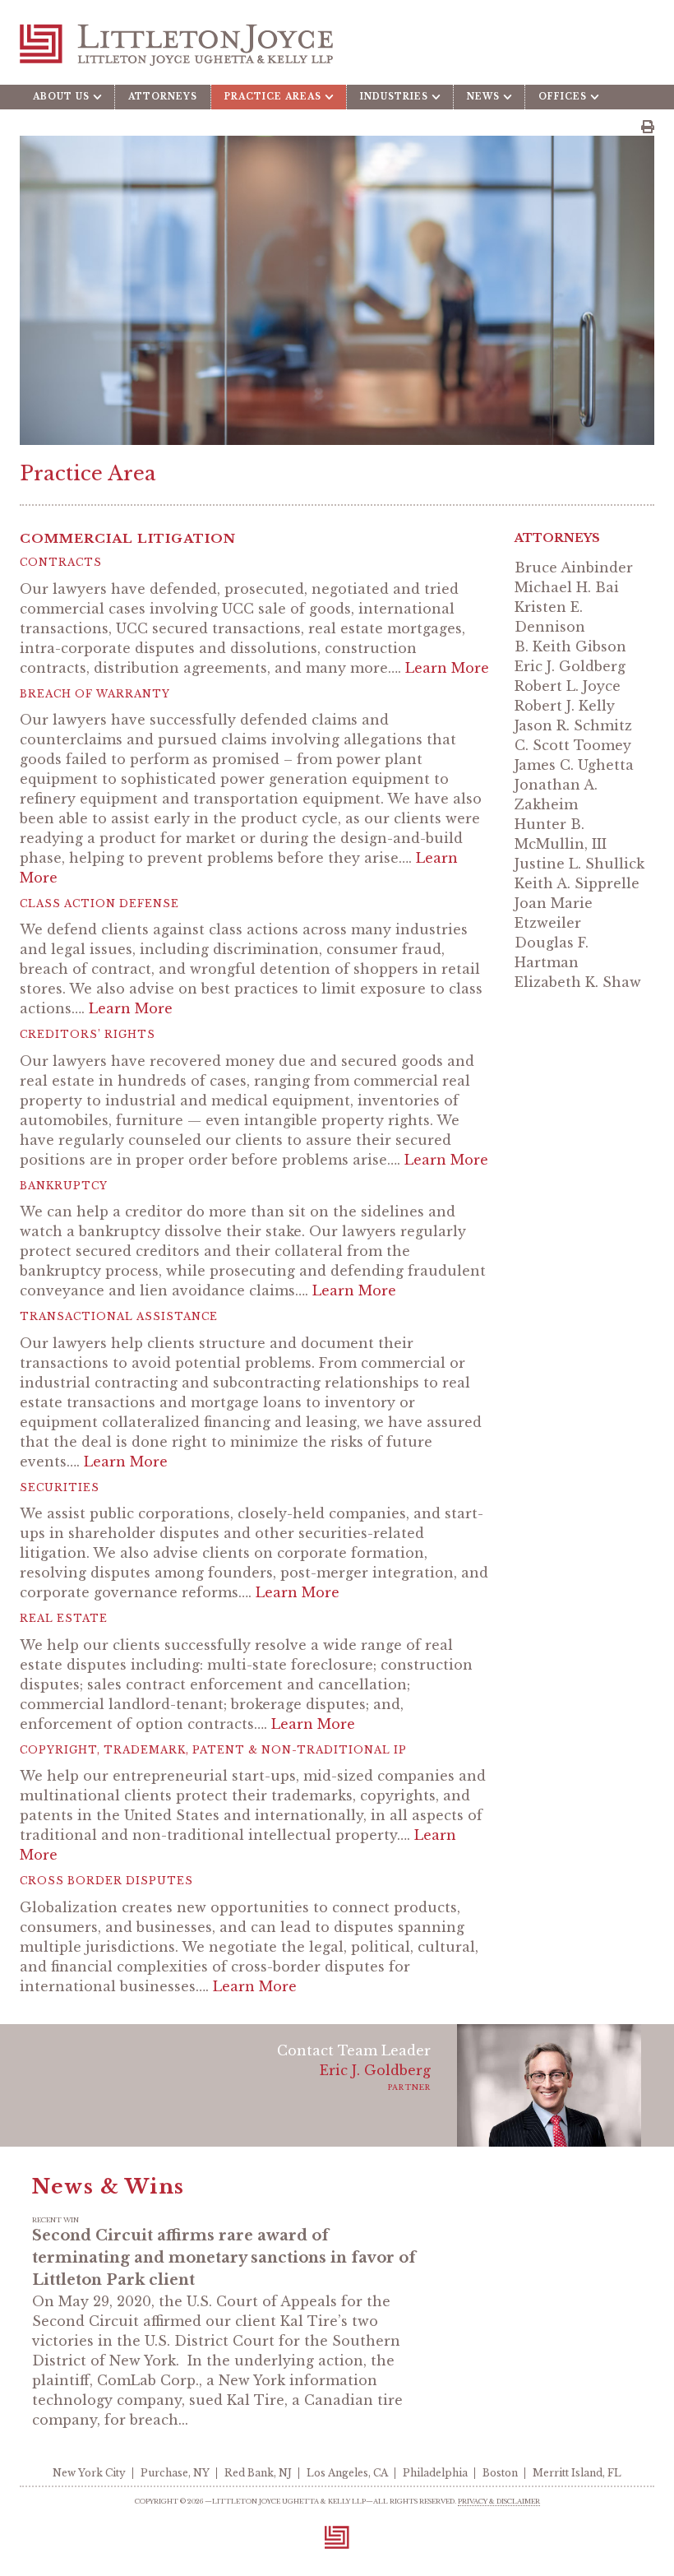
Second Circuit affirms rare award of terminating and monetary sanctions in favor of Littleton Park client (224, 2258)
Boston (500, 2473)
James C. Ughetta (574, 765)
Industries (394, 97)
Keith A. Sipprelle (577, 883)
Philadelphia (435, 2473)
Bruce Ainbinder (574, 568)
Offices (563, 97)
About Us (61, 97)
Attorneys (163, 97)
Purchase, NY (175, 2473)
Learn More (447, 668)
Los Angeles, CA (347, 2473)
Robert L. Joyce (568, 686)
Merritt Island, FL (577, 2473)
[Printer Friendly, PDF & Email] (648, 127)
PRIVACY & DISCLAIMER (499, 2501)
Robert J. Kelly (565, 706)
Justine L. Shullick (579, 864)
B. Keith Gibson (570, 646)
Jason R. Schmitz (573, 725)
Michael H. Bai (567, 587)
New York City (89, 2473)
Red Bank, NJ (258, 2473)
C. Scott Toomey (573, 745)
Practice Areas (273, 97)
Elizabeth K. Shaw (578, 982)
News (483, 97)
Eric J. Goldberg (570, 666)
